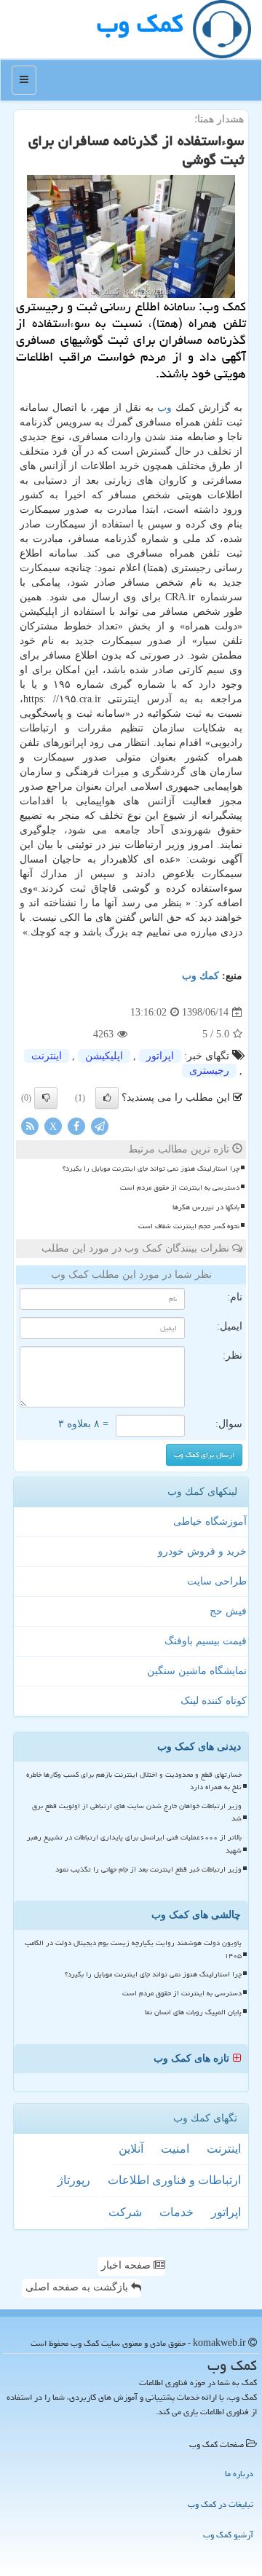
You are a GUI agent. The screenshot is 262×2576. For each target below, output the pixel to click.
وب (164, 408)
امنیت (175, 2149)
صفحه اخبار (127, 2265)
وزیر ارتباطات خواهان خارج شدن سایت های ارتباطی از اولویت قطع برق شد (137, 1812)
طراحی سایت (217, 1581)
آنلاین (131, 2149)
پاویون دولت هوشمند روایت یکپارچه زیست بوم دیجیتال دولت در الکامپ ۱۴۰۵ (133, 1949)
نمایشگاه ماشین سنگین (197, 1671)
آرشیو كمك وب (228, 2535)
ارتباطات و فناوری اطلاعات (174, 2180)
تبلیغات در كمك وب (221, 2504)
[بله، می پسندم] (107, 1098)
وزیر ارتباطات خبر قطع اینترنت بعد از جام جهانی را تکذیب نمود (148, 1869)
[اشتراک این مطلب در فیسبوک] (76, 1126)
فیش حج (228, 1611)
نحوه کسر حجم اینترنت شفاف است (189, 1226)
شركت (125, 2212)
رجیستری (209, 1071)
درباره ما (239, 2474)
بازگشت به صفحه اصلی (78, 2287)
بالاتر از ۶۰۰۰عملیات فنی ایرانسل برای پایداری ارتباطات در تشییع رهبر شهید (134, 1843)
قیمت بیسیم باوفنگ (206, 1641)
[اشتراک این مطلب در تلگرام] (100, 1126)
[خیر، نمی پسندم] (46, 1098)
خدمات (176, 2212)
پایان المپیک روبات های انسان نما (193, 2012)
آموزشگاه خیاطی (210, 1521)
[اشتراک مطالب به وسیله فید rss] (30, 1126)
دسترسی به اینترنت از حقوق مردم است (180, 1187)
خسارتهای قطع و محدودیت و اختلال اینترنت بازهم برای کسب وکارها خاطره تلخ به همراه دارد (134, 1781)
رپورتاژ (74, 2180)
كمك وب (140, 24)
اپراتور (160, 1056)
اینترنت (47, 1056)
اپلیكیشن (104, 1056)
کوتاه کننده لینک (214, 1701)
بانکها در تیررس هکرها (206, 1207)
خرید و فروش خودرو (202, 1551)
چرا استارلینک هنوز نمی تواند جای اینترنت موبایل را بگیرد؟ (151, 1169)
